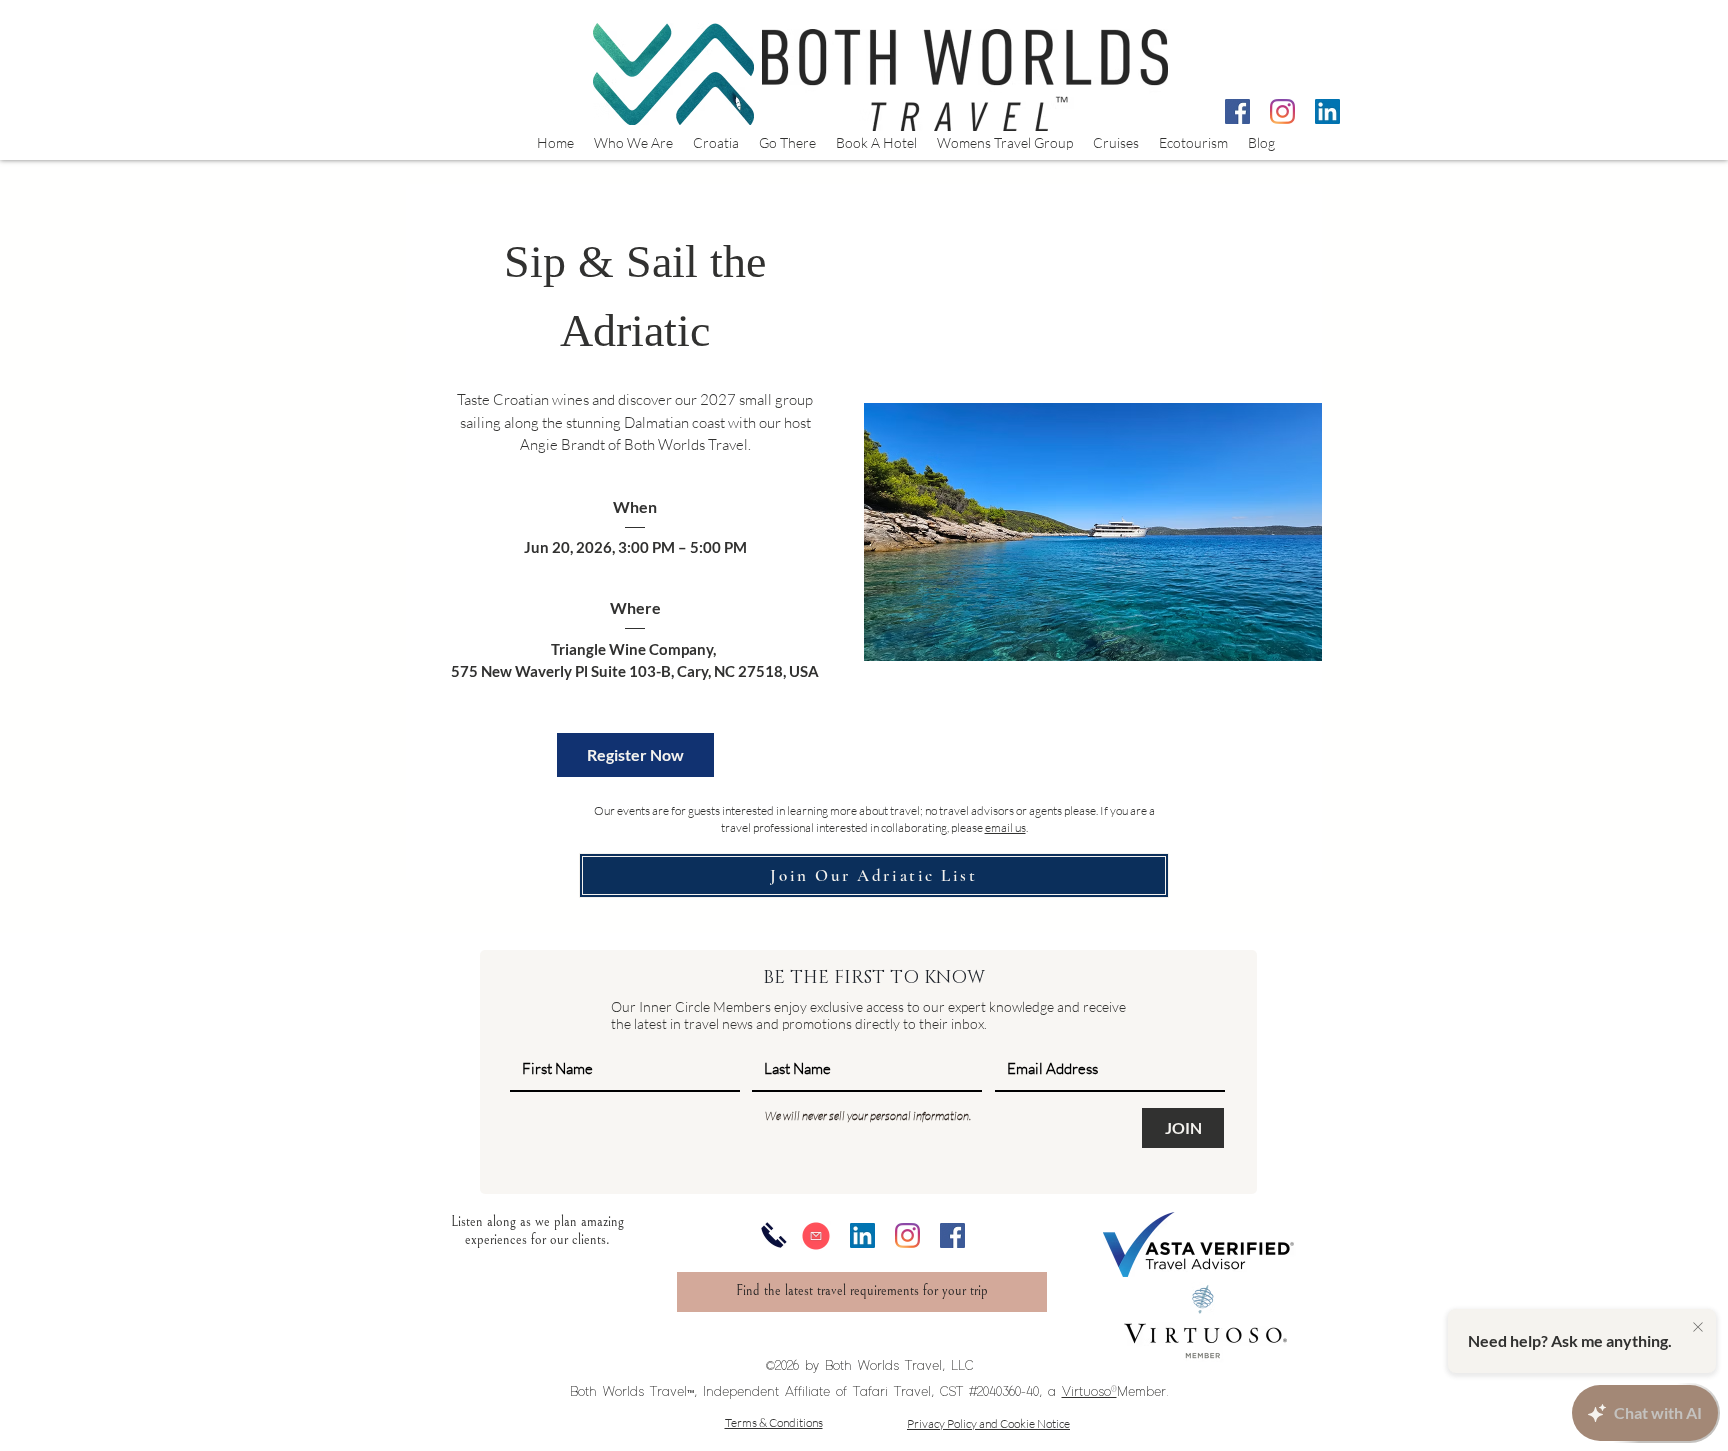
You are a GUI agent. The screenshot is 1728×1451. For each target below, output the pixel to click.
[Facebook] (1237, 111)
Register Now (635, 754)
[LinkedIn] (1327, 111)
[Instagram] (1282, 111)
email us (1005, 827)
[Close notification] (1698, 1328)
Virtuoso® (1089, 1392)
